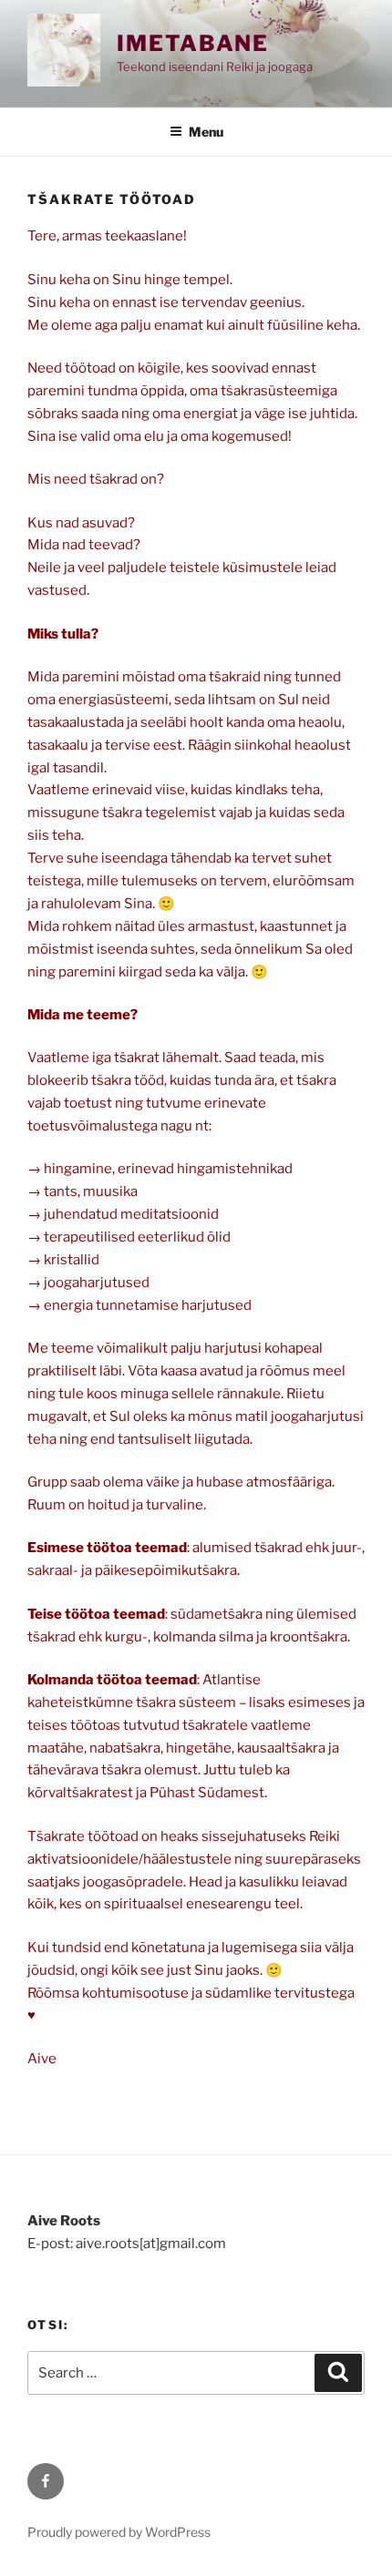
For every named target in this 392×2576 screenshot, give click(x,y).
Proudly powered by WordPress (119, 2532)
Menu (206, 132)
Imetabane (193, 43)
